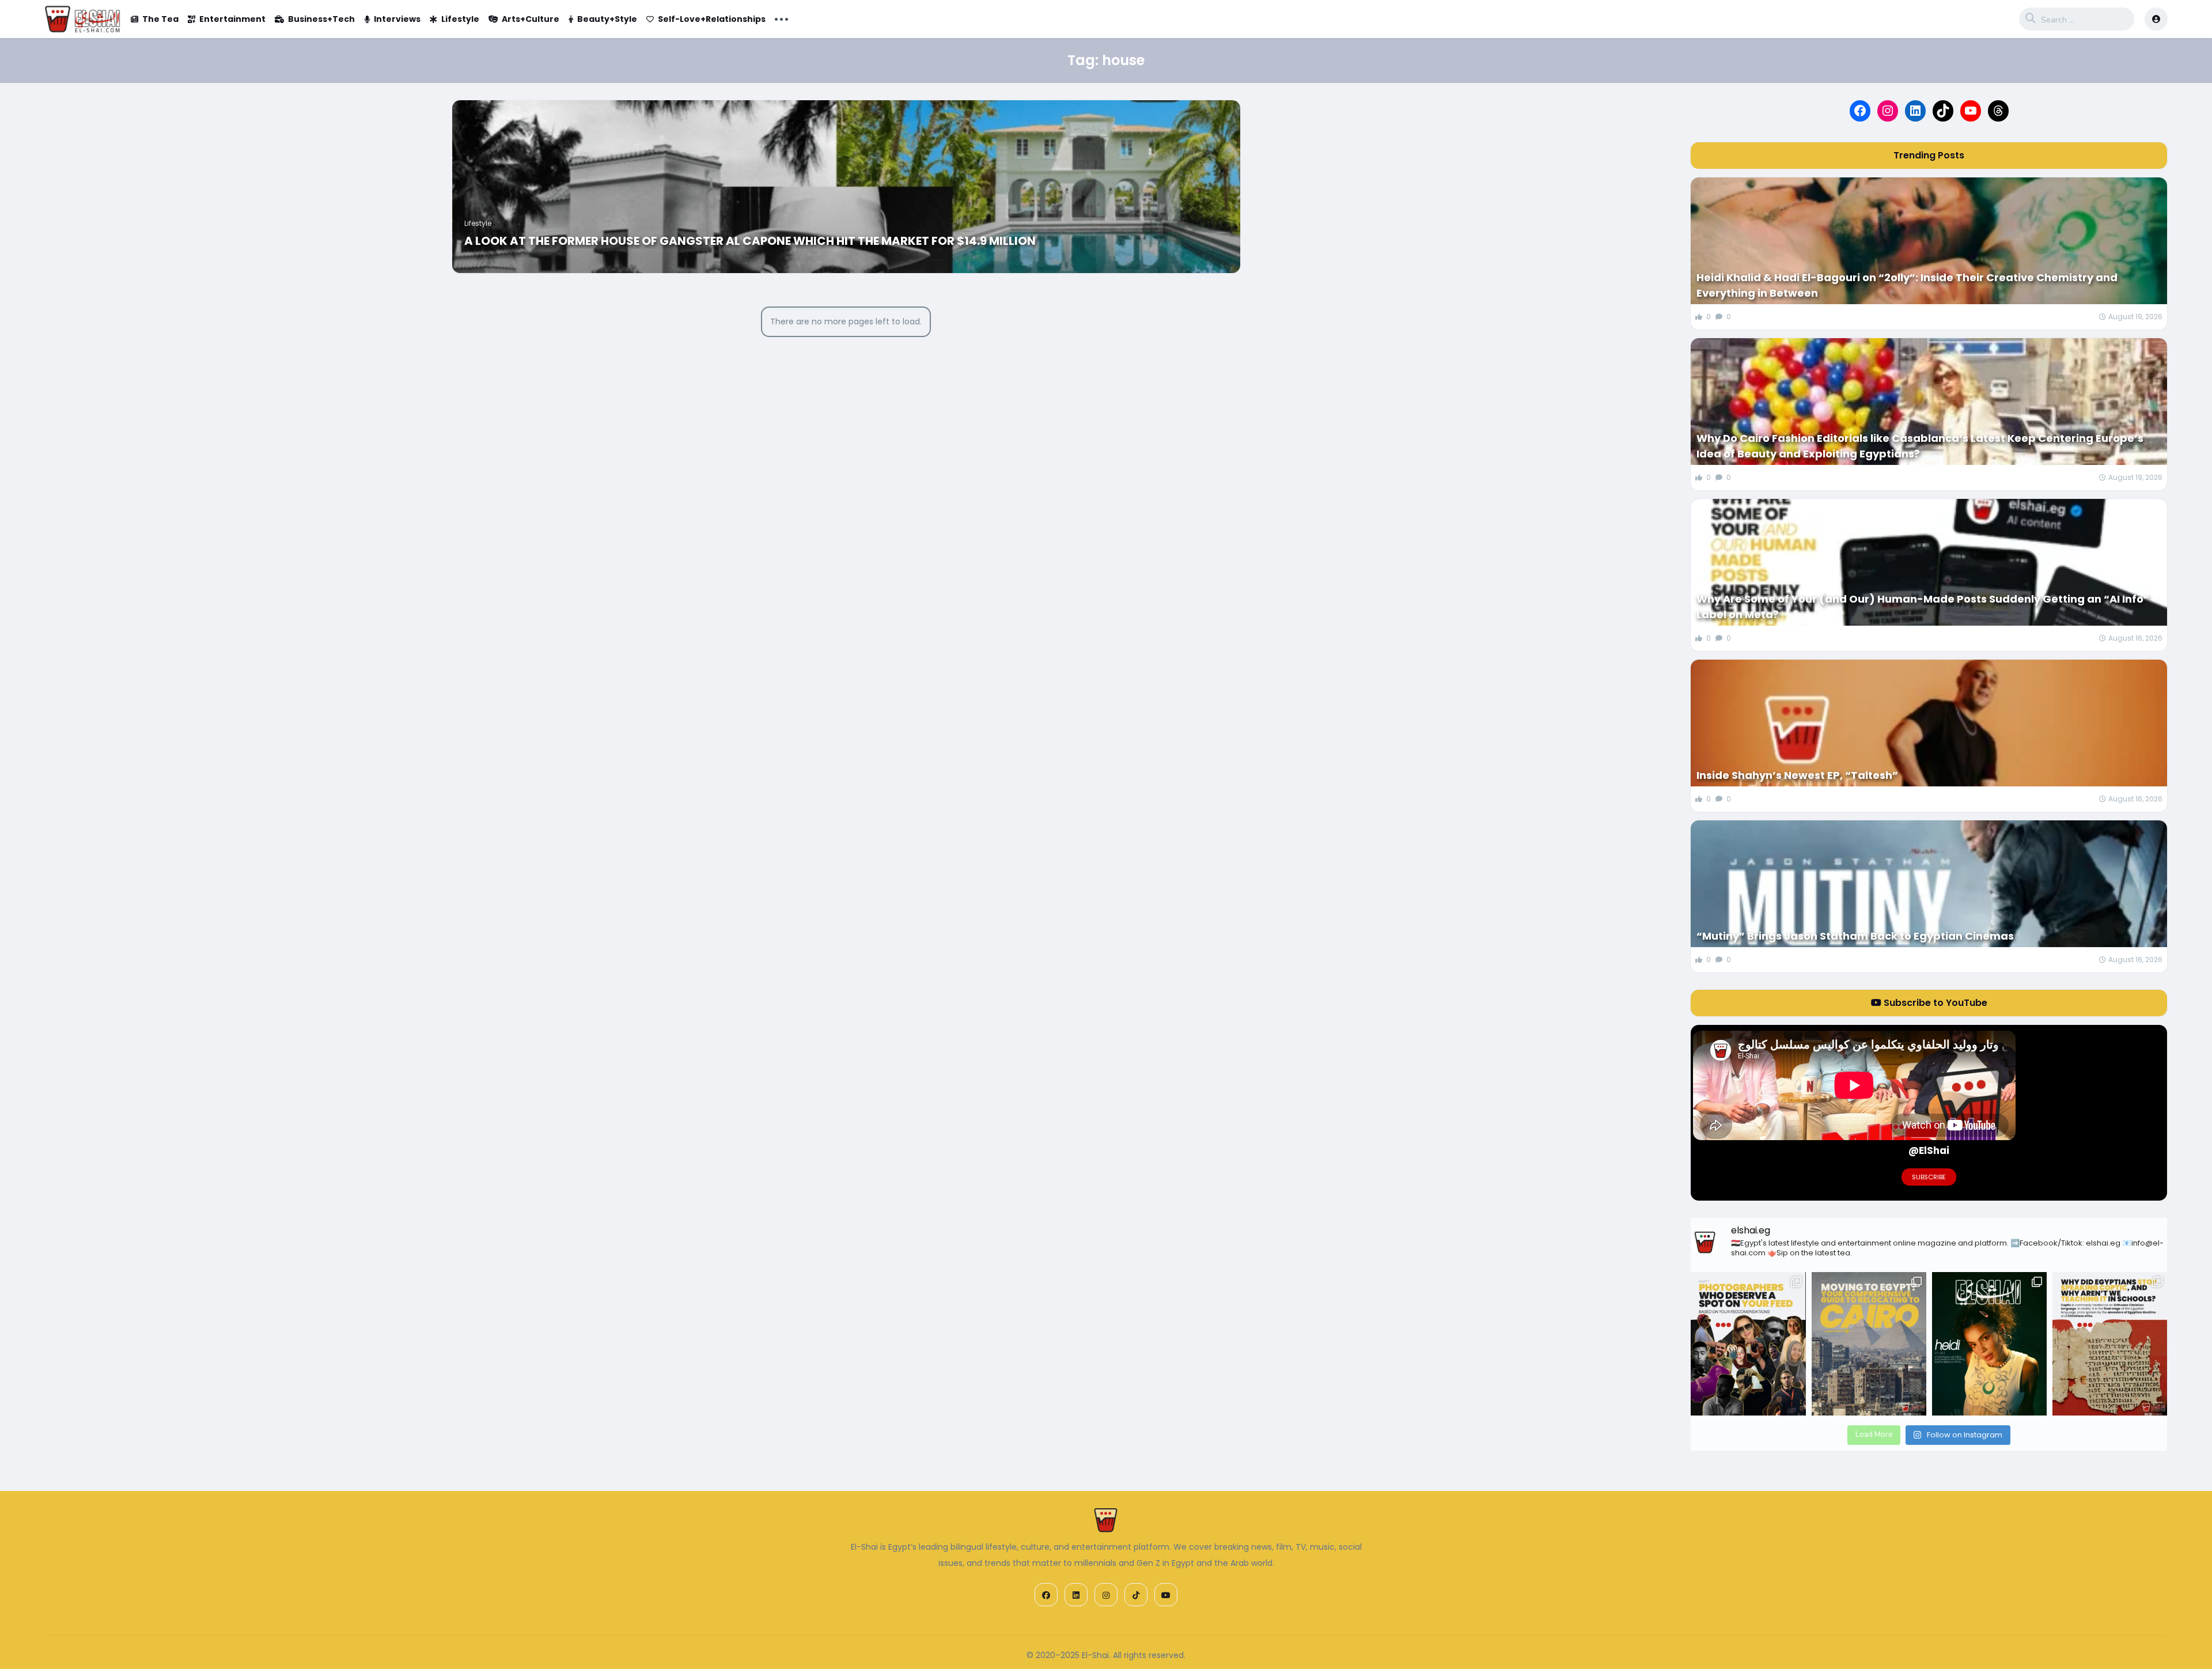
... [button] (781, 18)
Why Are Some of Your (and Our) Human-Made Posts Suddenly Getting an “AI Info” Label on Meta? (1923, 607)
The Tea (160, 19)
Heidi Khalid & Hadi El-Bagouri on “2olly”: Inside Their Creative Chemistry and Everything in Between (1907, 285)
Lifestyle (460, 19)
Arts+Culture (531, 19)
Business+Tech (321, 19)
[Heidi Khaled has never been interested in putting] (1989, 1344)
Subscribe (1929, 1177)
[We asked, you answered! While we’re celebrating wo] (1748, 1344)
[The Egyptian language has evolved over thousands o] (2110, 1344)
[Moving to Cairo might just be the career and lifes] (1869, 1344)
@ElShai (1929, 1150)
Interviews (397, 19)
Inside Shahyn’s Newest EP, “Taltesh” (1797, 775)
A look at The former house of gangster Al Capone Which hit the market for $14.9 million (750, 241)
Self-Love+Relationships (712, 19)
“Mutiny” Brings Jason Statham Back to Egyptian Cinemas (1855, 936)
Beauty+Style (607, 19)
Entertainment (232, 19)
